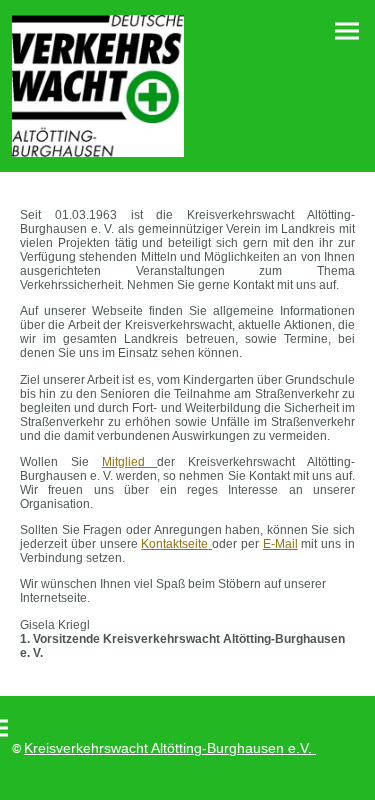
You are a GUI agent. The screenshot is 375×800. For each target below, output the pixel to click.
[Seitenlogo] (98, 86)
